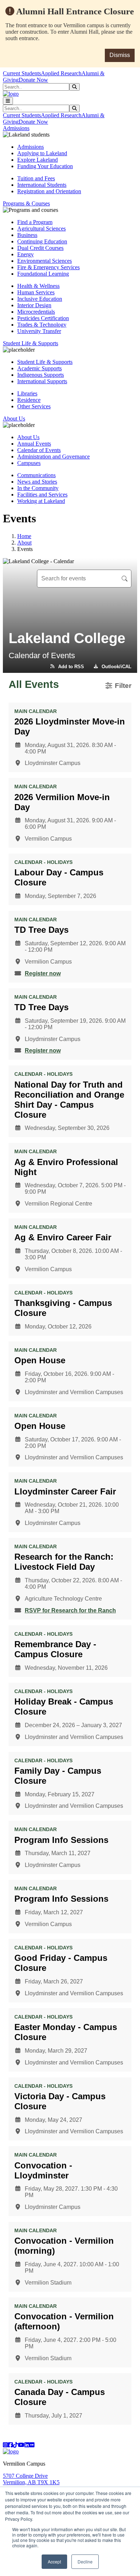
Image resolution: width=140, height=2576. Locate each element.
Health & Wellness (38, 286)
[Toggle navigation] (8, 101)
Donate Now (33, 80)
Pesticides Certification (43, 318)
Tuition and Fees (36, 178)
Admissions (31, 147)
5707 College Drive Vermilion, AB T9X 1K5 (31, 2479)
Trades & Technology (42, 325)
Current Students (22, 73)
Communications (36, 475)
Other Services (34, 406)
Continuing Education (42, 241)
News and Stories (37, 482)
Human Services (36, 292)
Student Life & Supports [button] (31, 343)
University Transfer (39, 331)
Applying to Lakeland (42, 153)
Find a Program (35, 222)
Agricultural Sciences (41, 229)
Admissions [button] (16, 128)
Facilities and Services (42, 495)
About (24, 543)
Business (27, 235)
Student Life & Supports (45, 362)
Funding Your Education (45, 166)
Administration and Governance (53, 457)
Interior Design (34, 305)
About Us (28, 437)
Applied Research (61, 73)
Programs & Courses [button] (26, 203)
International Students (42, 185)
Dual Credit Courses (40, 248)
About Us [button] (14, 419)
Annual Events (34, 444)
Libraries (27, 393)
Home (24, 536)
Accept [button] (54, 2561)
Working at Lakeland (41, 501)
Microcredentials (36, 312)
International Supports (42, 381)
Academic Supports (39, 368)
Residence (29, 400)
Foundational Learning (43, 274)
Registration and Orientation (49, 191)
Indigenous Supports (41, 375)
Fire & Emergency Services (48, 267)
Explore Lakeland (38, 160)
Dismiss (120, 55)
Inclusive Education (40, 299)
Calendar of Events (39, 450)
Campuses (29, 463)
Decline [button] (85, 2561)
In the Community (38, 488)
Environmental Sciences (45, 261)
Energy (25, 254)
